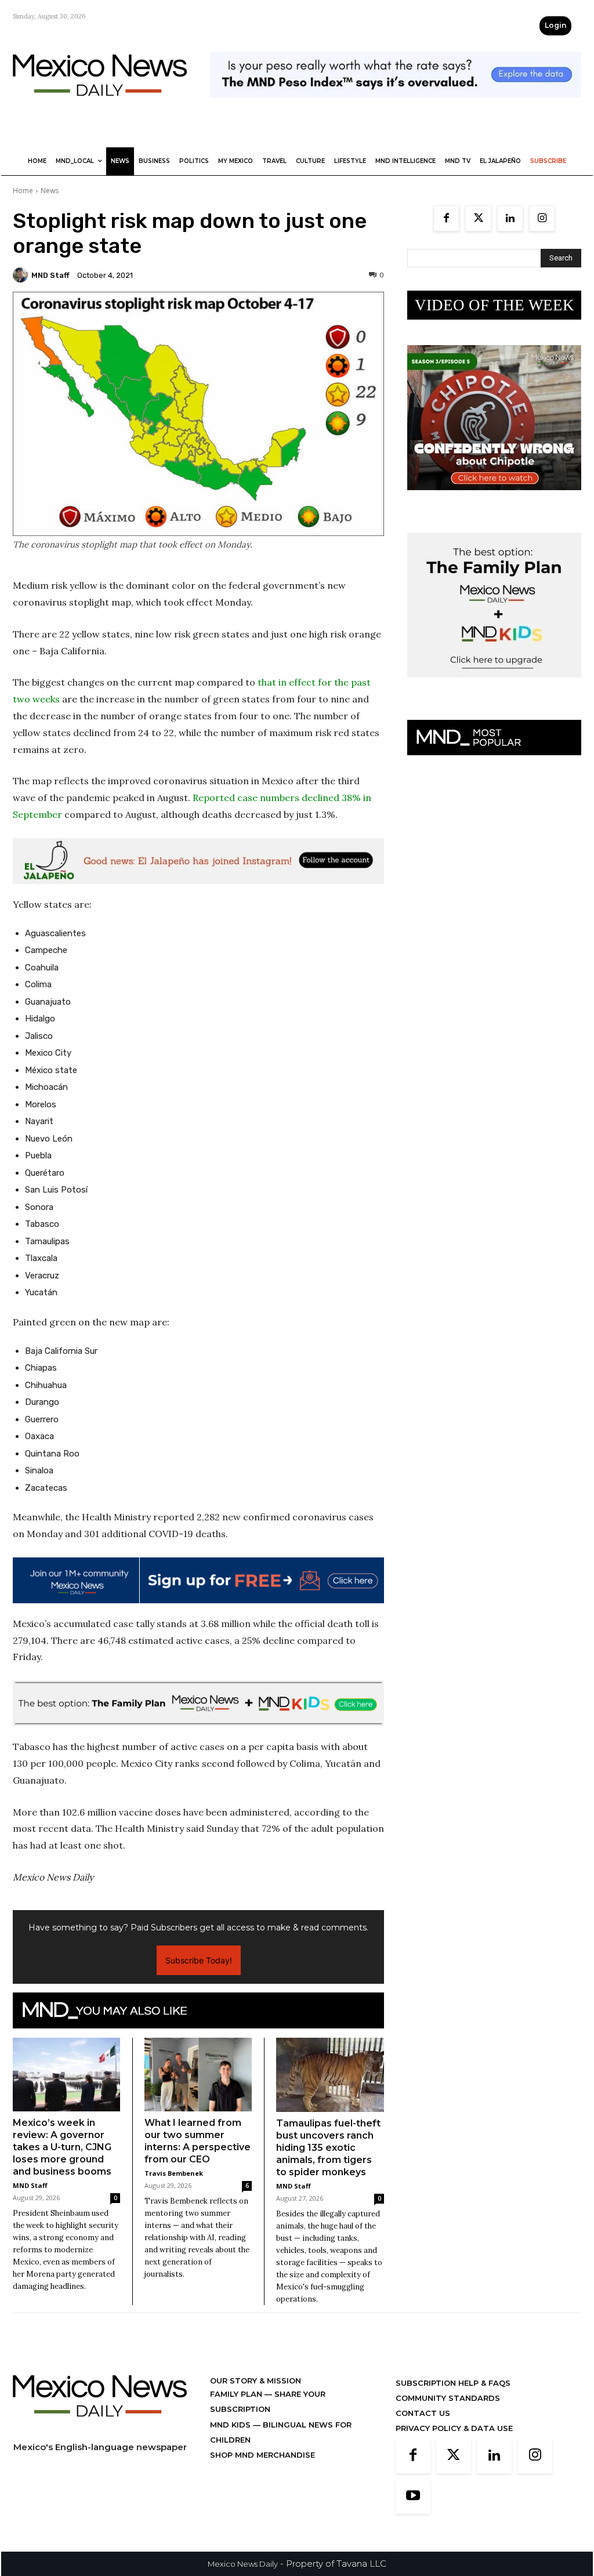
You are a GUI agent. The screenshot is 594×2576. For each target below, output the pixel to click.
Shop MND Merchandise (262, 2455)
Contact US (423, 2413)
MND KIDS (231, 2425)
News (50, 191)
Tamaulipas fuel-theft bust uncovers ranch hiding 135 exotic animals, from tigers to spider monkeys (328, 2148)
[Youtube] (413, 2497)
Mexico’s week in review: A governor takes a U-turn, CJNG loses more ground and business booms (62, 2147)
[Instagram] (542, 218)
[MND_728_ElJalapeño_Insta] (198, 861)
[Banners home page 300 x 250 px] (494, 499)
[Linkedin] (510, 218)
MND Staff (50, 275)
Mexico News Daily (243, 2564)
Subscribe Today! (199, 1960)
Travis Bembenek (174, 2173)
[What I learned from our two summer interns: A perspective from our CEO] (198, 2075)
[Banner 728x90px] (198, 1703)
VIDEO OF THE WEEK (495, 305)
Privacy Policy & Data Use (454, 2428)
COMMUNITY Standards (448, 2398)
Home (23, 191)
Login (555, 25)
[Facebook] (446, 218)
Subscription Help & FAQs (453, 2383)
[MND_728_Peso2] (396, 106)
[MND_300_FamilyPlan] (494, 686)
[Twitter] (478, 218)
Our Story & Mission (256, 2381)
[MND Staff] (22, 275)
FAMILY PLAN (237, 2394)
